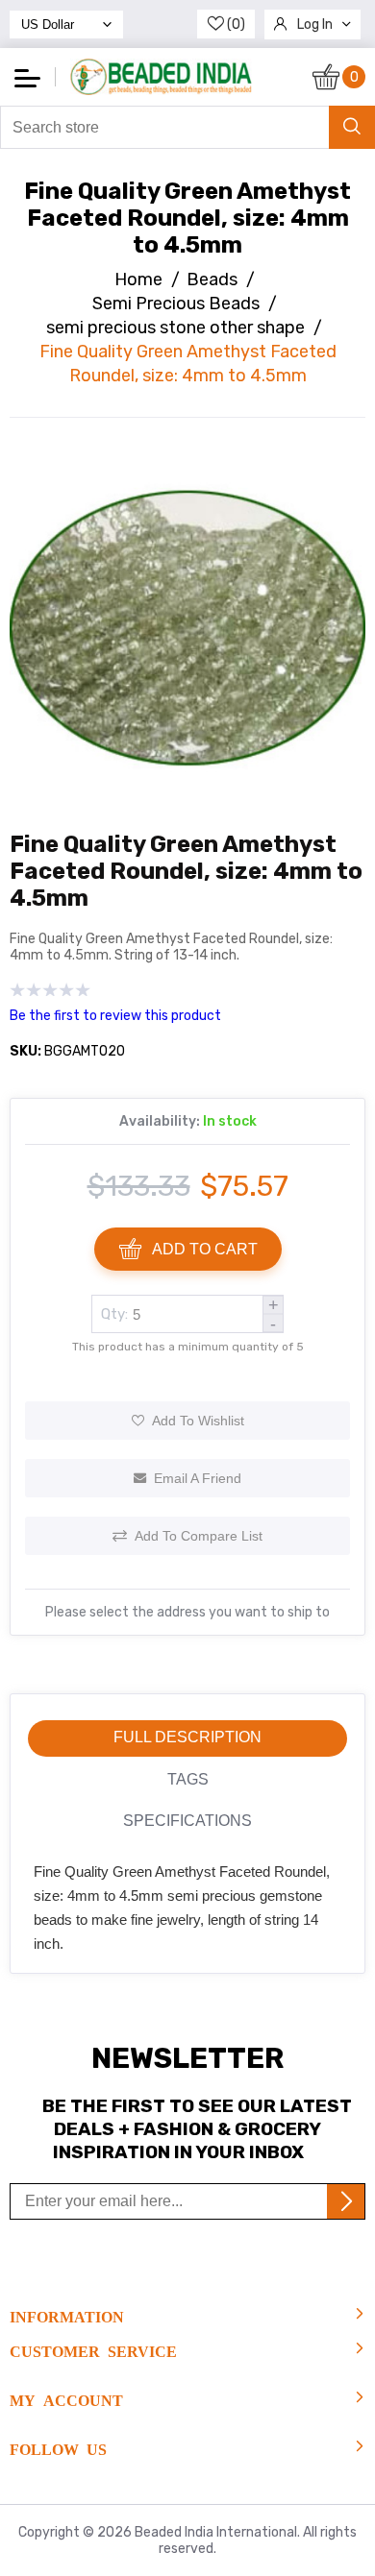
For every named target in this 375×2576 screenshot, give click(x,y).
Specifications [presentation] (187, 1821)
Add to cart (205, 1249)
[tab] (187, 1738)
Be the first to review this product (115, 1016)
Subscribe (346, 2201)
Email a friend (198, 1478)
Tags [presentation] (188, 1779)
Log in (315, 24)
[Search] (352, 127)
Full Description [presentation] (187, 1737)
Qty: (114, 1314)
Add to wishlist (198, 1421)
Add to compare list (199, 1536)
